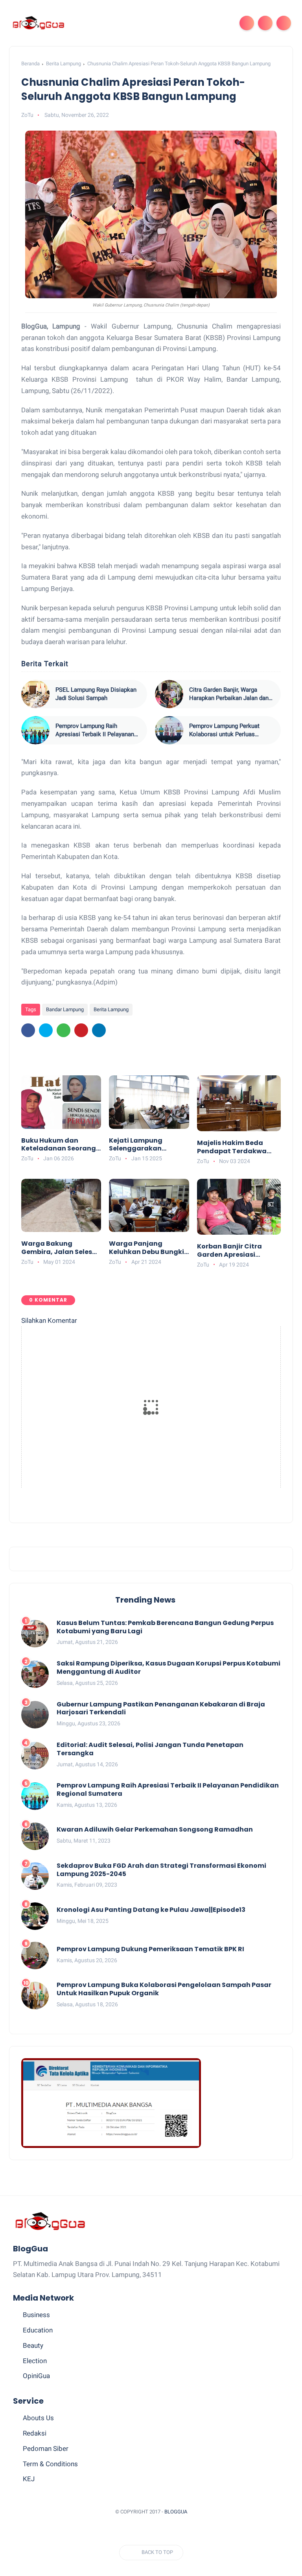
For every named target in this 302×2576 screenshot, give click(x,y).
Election (35, 2361)
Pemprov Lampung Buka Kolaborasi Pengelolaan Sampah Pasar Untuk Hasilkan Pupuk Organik (164, 1989)
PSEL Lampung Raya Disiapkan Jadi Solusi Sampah (96, 694)
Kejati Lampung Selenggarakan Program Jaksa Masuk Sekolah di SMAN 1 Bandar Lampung (147, 1145)
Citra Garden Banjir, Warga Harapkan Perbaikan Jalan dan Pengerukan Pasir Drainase (229, 694)
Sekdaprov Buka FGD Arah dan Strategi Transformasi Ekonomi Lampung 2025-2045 (161, 1870)
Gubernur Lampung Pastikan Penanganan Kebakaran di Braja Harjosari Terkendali (161, 1709)
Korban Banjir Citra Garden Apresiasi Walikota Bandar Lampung (229, 1251)
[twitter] (46, 1030)
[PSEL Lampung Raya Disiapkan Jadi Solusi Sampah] (35, 694)
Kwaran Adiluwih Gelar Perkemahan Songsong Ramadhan (155, 1830)
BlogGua (176, 2512)
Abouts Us (38, 2418)
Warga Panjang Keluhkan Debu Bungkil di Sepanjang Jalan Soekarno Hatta (147, 1248)
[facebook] (28, 1030)
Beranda (30, 64)
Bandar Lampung (65, 1009)
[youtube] (188, 2531)
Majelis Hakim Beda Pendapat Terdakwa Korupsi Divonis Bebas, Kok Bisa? (235, 1147)
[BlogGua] (38, 22)
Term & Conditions (50, 2464)
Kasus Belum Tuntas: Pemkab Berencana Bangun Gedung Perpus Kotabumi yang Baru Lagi (165, 1627)
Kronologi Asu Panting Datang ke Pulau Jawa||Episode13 (151, 1910)
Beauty (33, 2345)
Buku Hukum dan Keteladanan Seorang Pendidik (59, 1145)
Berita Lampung (64, 64)
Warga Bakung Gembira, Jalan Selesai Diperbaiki (60, 1248)
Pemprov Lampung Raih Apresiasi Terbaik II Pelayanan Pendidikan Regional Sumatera (95, 730)
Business (36, 2315)
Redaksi (35, 2433)
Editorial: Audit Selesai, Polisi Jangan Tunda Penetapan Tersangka (150, 1749)
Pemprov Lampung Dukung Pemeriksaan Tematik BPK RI (150, 1949)
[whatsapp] (64, 1030)
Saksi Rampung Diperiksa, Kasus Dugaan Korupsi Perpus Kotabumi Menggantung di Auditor (168, 1668)
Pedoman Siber (46, 2449)
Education (38, 2330)
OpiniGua (36, 2376)
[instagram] (174, 2531)
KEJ (29, 2479)
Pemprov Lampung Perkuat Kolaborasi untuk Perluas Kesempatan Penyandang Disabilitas (224, 730)
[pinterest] (81, 1030)
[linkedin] (99, 1030)
